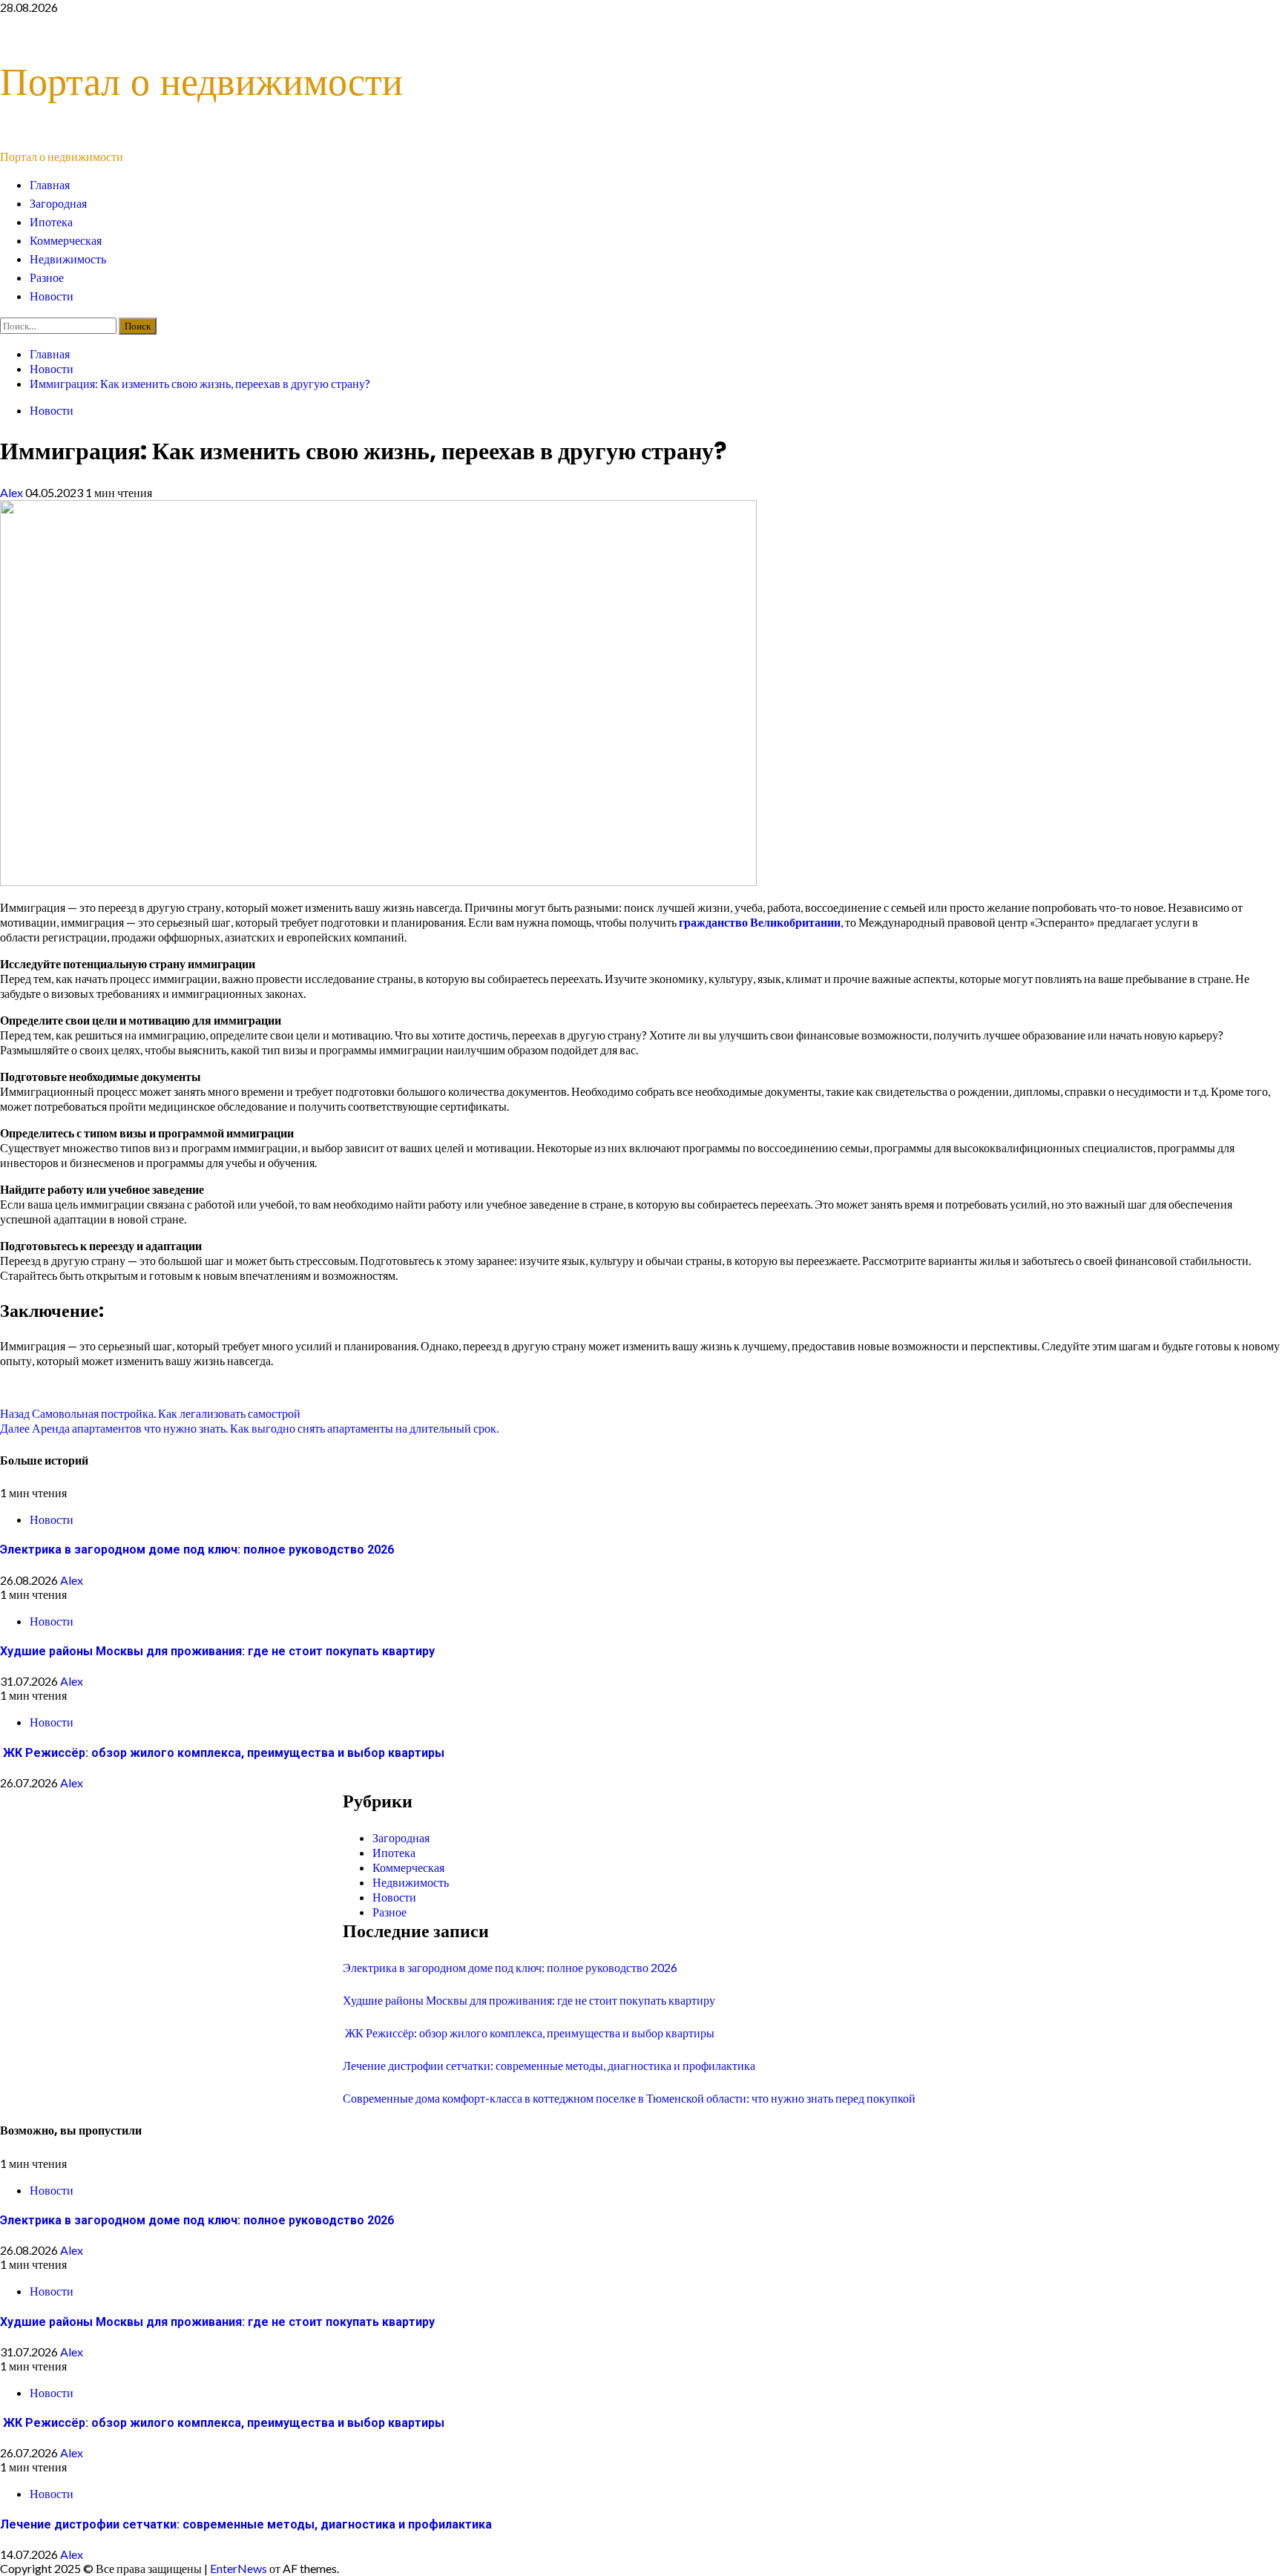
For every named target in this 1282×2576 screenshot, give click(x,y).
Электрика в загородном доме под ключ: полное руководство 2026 (197, 1550)
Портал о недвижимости (201, 81)
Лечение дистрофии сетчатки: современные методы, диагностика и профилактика (549, 2065)
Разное (47, 278)
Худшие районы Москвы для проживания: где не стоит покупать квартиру (217, 1651)
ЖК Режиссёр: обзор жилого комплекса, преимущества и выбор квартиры (222, 1753)
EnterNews (239, 2568)
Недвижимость (68, 259)
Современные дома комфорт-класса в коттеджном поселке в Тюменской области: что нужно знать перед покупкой (629, 2098)
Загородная (58, 204)
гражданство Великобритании (760, 922)
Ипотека (51, 222)
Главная (50, 185)
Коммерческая (66, 241)
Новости (52, 296)
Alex (13, 492)
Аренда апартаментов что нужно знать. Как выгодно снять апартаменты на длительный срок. (249, 1428)
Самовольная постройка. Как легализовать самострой (150, 1413)
